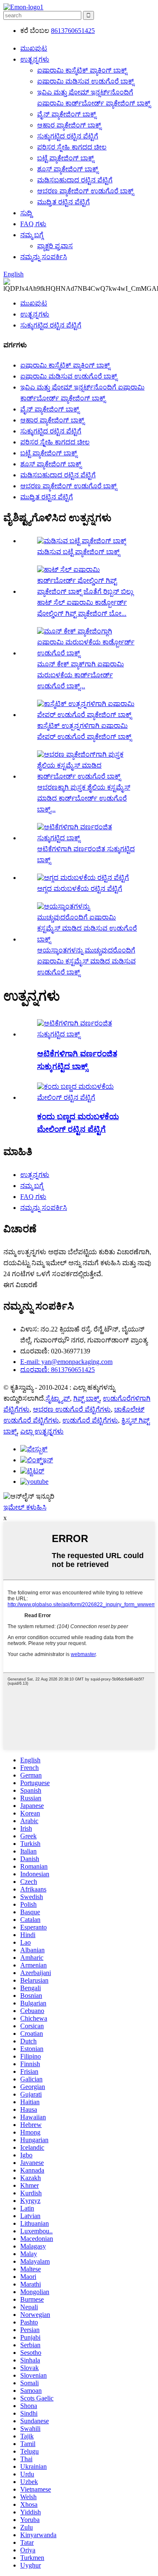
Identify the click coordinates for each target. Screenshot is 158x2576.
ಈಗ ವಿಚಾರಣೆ (20, 1285)
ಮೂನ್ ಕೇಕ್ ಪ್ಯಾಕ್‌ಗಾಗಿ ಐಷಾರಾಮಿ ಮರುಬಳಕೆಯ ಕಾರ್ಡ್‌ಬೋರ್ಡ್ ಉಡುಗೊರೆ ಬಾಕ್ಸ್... (80, 675)
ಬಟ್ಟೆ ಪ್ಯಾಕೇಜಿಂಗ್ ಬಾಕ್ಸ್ (66, 158)
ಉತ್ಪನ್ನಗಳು (35, 59)
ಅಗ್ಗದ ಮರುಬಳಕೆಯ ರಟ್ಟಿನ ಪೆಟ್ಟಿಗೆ (80, 889)
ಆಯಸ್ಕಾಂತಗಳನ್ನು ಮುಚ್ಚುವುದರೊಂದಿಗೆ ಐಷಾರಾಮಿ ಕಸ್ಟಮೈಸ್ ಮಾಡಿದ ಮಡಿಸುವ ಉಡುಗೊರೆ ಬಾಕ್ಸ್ (86, 961)
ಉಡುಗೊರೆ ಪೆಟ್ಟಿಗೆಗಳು (90, 1420)
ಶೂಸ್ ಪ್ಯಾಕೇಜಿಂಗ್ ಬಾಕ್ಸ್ (68, 169)
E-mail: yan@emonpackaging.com (66, 1362)
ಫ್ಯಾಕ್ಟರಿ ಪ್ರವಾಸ (55, 246)
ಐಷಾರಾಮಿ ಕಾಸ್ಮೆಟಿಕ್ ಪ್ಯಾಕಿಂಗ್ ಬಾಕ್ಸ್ (82, 70)
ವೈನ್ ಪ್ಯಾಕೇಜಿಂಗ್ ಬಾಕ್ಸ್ (67, 114)
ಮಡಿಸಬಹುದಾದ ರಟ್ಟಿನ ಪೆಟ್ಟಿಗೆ (75, 180)
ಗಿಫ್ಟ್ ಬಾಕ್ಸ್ (86, 1398)
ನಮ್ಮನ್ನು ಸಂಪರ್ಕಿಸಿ (44, 257)
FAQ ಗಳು (33, 224)
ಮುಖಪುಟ (34, 48)
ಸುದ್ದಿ (26, 213)
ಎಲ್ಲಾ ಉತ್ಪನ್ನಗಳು (42, 1431)
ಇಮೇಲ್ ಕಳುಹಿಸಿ (25, 1507)
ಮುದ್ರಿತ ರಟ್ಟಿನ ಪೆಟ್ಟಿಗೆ (63, 202)
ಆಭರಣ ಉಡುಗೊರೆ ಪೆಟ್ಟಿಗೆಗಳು (72, 1409)
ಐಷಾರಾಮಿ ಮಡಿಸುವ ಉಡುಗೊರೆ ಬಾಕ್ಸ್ (86, 81)
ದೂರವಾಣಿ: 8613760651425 (58, 1370)
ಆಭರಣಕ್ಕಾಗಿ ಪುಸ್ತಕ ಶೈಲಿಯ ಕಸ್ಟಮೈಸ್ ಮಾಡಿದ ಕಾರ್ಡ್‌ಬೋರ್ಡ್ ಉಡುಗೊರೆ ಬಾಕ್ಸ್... (84, 798)
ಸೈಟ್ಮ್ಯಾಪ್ (58, 1398)
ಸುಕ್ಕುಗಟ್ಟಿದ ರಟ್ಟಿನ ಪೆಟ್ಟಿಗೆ (68, 136)
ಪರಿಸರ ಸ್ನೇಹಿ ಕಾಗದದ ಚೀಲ (72, 147)
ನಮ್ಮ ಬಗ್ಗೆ (32, 235)
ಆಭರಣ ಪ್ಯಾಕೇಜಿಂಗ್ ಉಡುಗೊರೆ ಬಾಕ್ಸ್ (85, 191)
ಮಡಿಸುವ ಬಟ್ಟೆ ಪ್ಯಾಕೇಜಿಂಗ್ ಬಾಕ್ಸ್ (78, 552)
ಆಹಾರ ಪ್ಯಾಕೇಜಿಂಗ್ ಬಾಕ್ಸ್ (69, 125)
